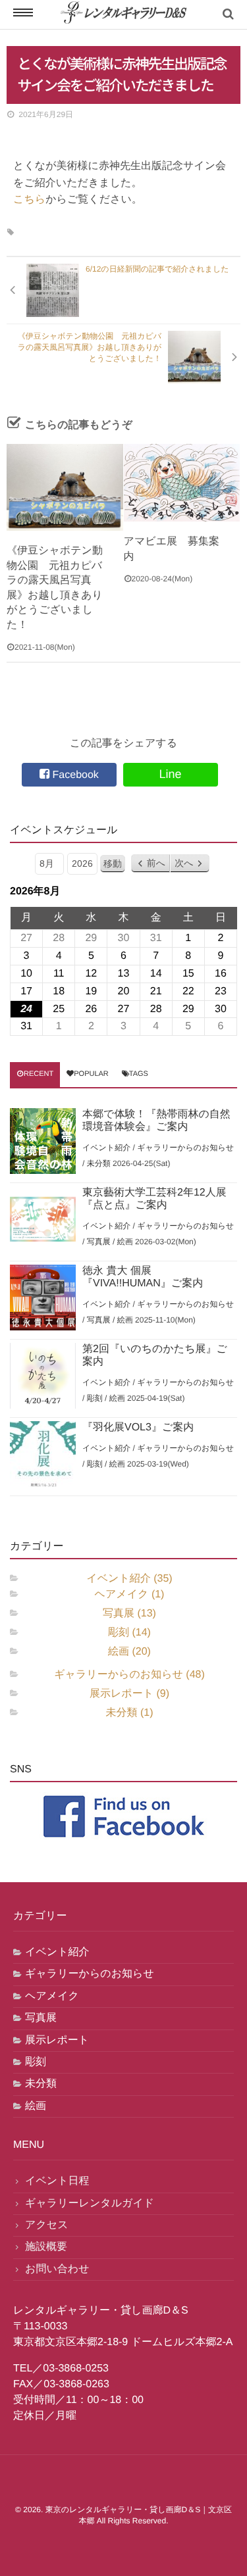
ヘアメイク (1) (130, 1594)
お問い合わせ (57, 2269)
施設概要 (46, 2247)
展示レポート (57, 2040)
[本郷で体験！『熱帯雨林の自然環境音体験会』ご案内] (43, 1141)
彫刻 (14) (129, 1633)
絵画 (125, 1242)
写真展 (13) (129, 1614)
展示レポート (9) (129, 1694)
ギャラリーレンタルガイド (90, 2203)
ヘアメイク (52, 1996)
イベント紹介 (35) (129, 1579)
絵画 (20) (129, 1652)
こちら (29, 200)
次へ (184, 863)
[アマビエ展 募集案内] (182, 483)
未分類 (99, 1163)
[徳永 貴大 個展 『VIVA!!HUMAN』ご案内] (43, 1298)
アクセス (47, 2225)
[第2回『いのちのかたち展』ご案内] (43, 1376)
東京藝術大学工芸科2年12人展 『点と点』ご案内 (160, 1199)
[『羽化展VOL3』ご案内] (43, 1454)
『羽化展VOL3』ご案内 (138, 1427)
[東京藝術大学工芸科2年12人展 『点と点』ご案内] (43, 1219)
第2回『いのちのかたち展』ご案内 (155, 1355)
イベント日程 (57, 2181)
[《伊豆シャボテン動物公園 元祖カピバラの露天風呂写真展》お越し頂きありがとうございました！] (65, 487)
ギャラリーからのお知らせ (185, 1148)
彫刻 (95, 1398)
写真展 (99, 1242)
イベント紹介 (106, 1148)
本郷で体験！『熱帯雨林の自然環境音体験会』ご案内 (156, 1121)
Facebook (74, 775)
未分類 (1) (130, 1713)
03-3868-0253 (76, 2369)
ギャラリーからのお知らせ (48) (129, 1675)
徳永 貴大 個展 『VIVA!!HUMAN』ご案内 (143, 1277)
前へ (156, 863)
